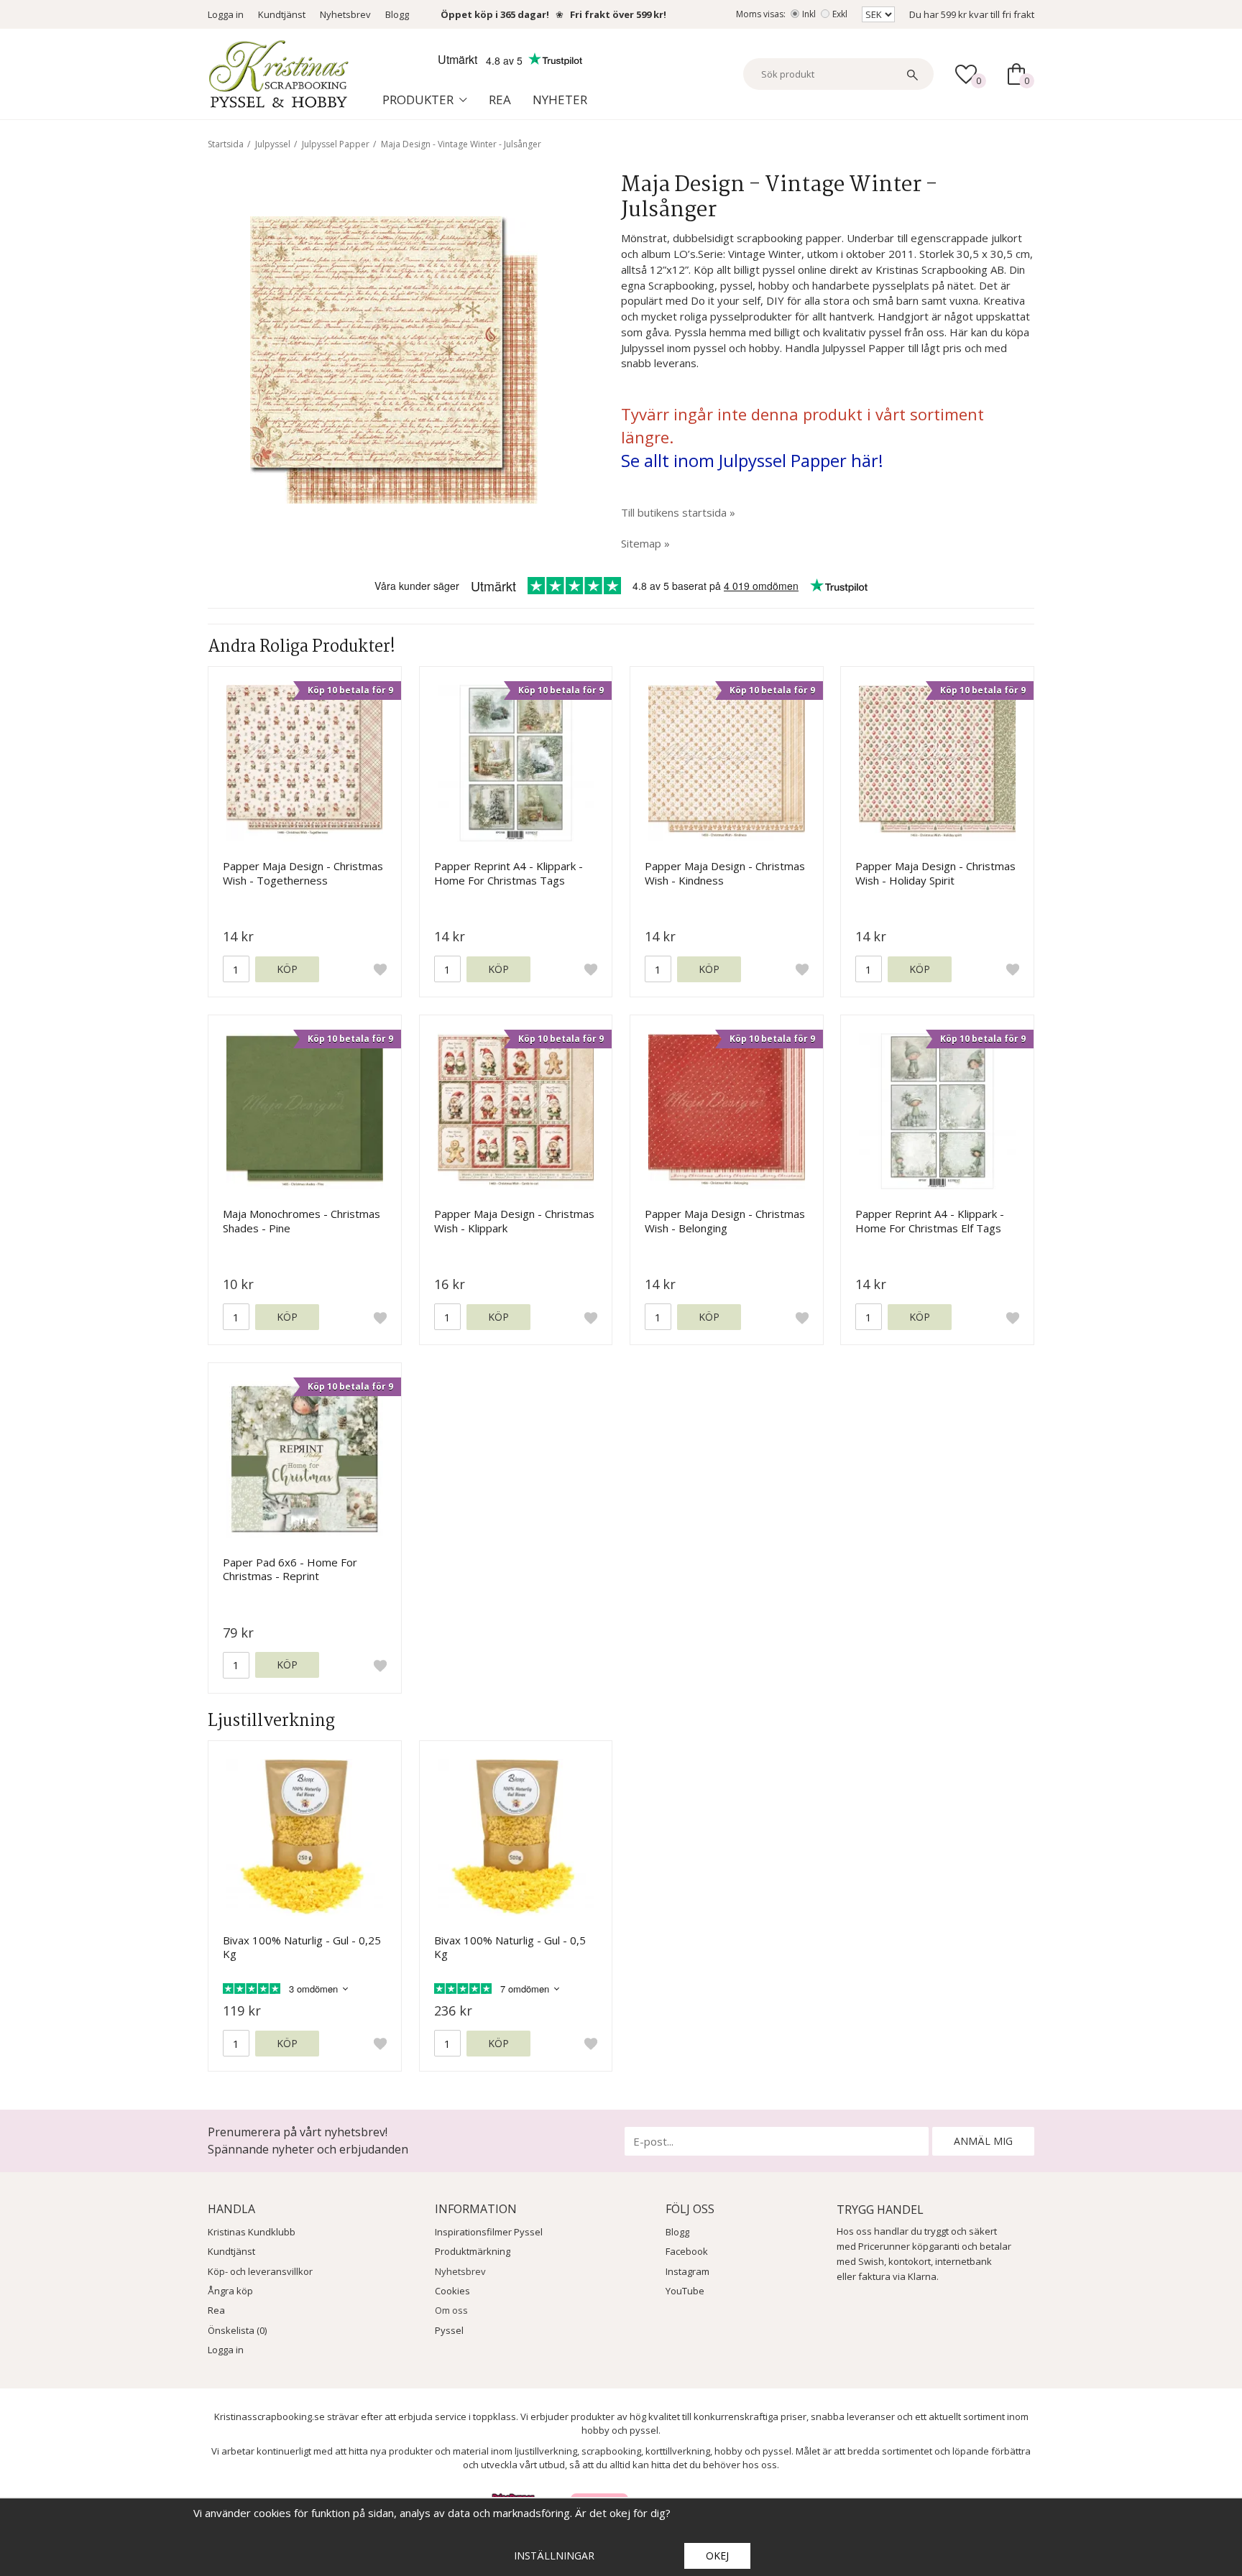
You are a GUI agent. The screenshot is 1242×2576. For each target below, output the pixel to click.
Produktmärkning (473, 2251)
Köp (287, 969)
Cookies (452, 2291)
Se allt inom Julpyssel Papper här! (752, 460)
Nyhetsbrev (345, 14)
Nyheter (560, 100)
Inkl (809, 14)
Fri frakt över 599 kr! (618, 14)
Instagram (687, 2271)
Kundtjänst (282, 14)
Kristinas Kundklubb (252, 2232)
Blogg (397, 14)
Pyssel (449, 2330)
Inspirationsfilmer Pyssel (489, 2232)
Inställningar (554, 2556)
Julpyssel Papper (336, 144)
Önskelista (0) (237, 2330)
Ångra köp (230, 2291)
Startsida (226, 144)
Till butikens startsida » (678, 512)
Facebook (687, 2251)
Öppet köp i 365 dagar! (495, 14)
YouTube (685, 2291)
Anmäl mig (983, 2141)
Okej (717, 2556)
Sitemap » (645, 543)
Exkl (840, 14)
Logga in (226, 14)
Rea (500, 100)
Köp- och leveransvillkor (260, 2271)
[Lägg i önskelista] (380, 969)
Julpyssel (273, 144)
